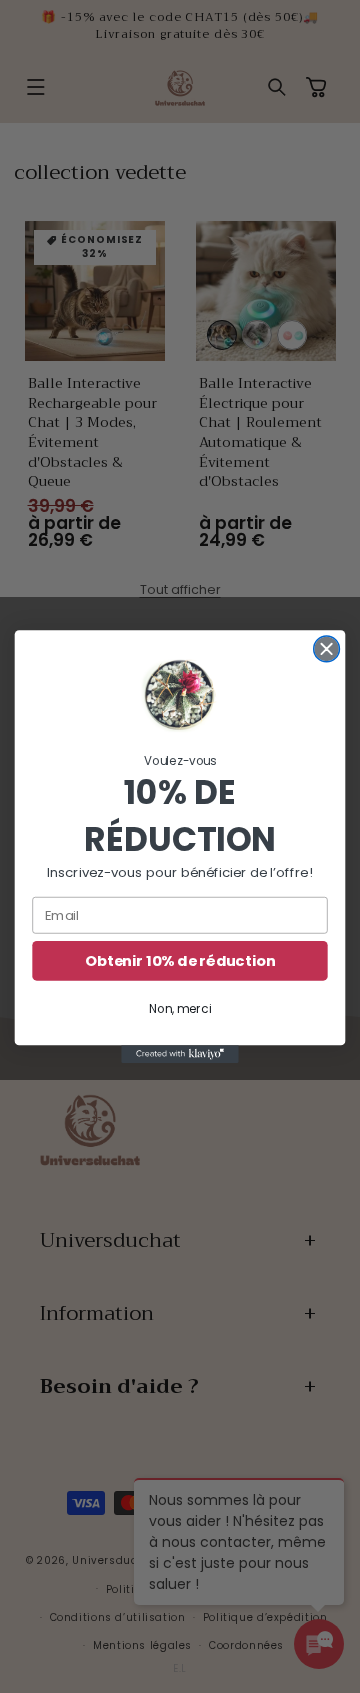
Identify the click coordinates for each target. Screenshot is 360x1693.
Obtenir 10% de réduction (180, 961)
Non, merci (180, 1009)
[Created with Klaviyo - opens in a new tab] (180, 1054)
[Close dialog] (327, 649)
